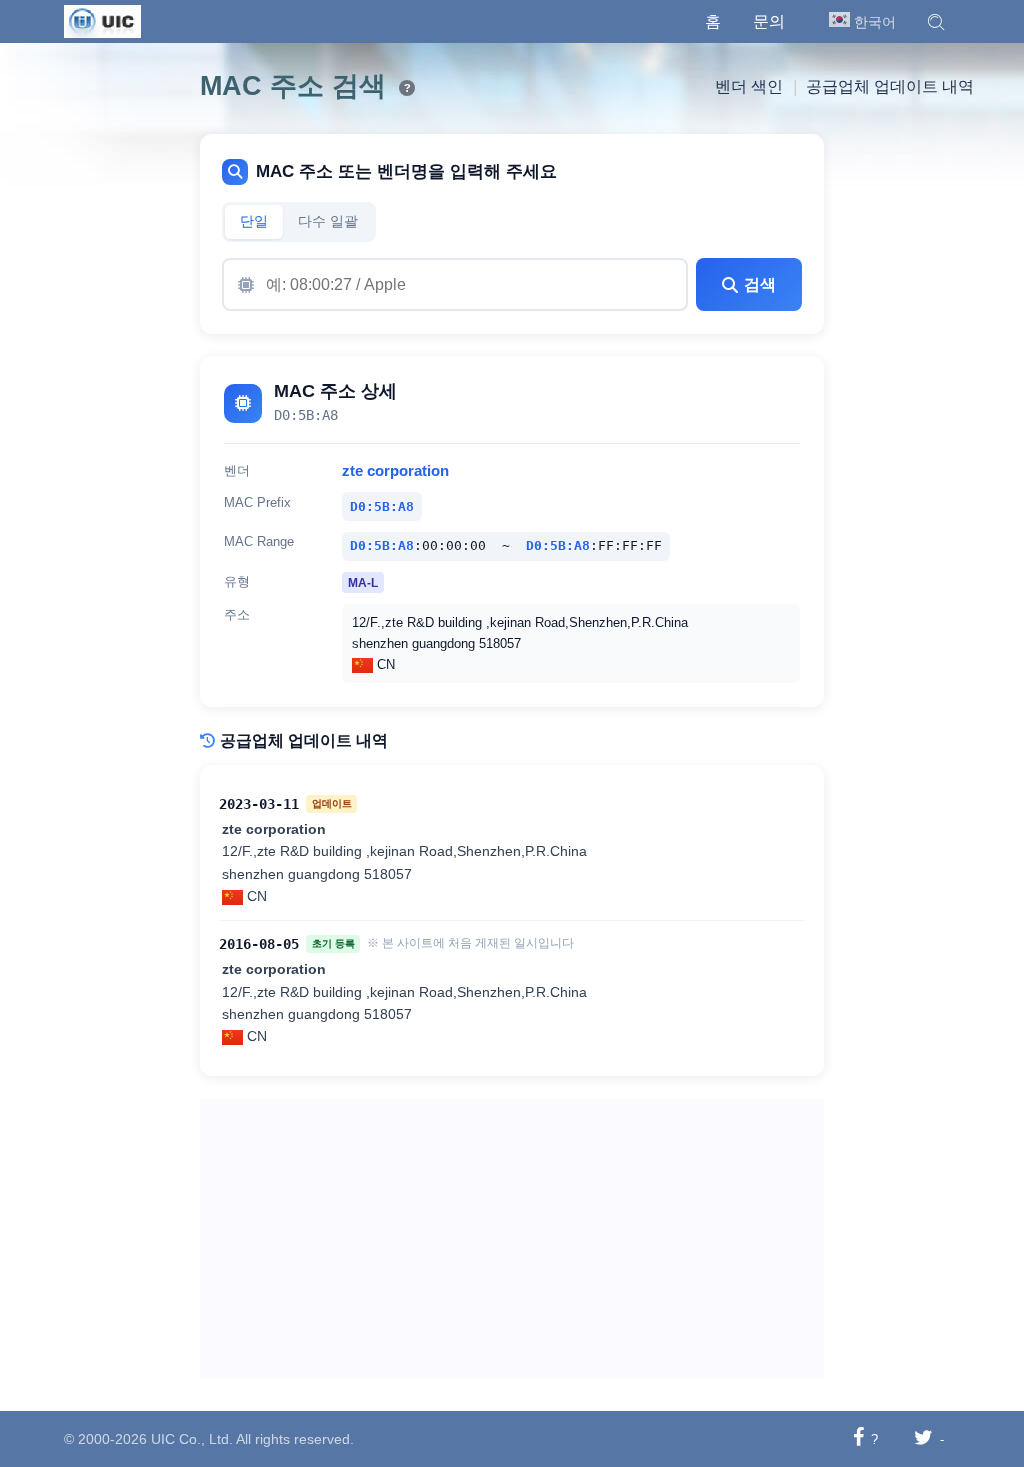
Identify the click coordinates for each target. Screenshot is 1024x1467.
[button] (936, 22)
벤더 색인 (749, 86)
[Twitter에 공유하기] (923, 1438)
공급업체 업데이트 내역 (890, 86)
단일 (254, 221)
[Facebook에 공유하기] (858, 1438)
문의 (769, 21)
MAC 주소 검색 (293, 86)
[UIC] (102, 20)
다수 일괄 (328, 221)
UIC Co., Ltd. (192, 1439)
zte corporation (395, 471)
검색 (760, 284)
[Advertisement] (512, 1239)
